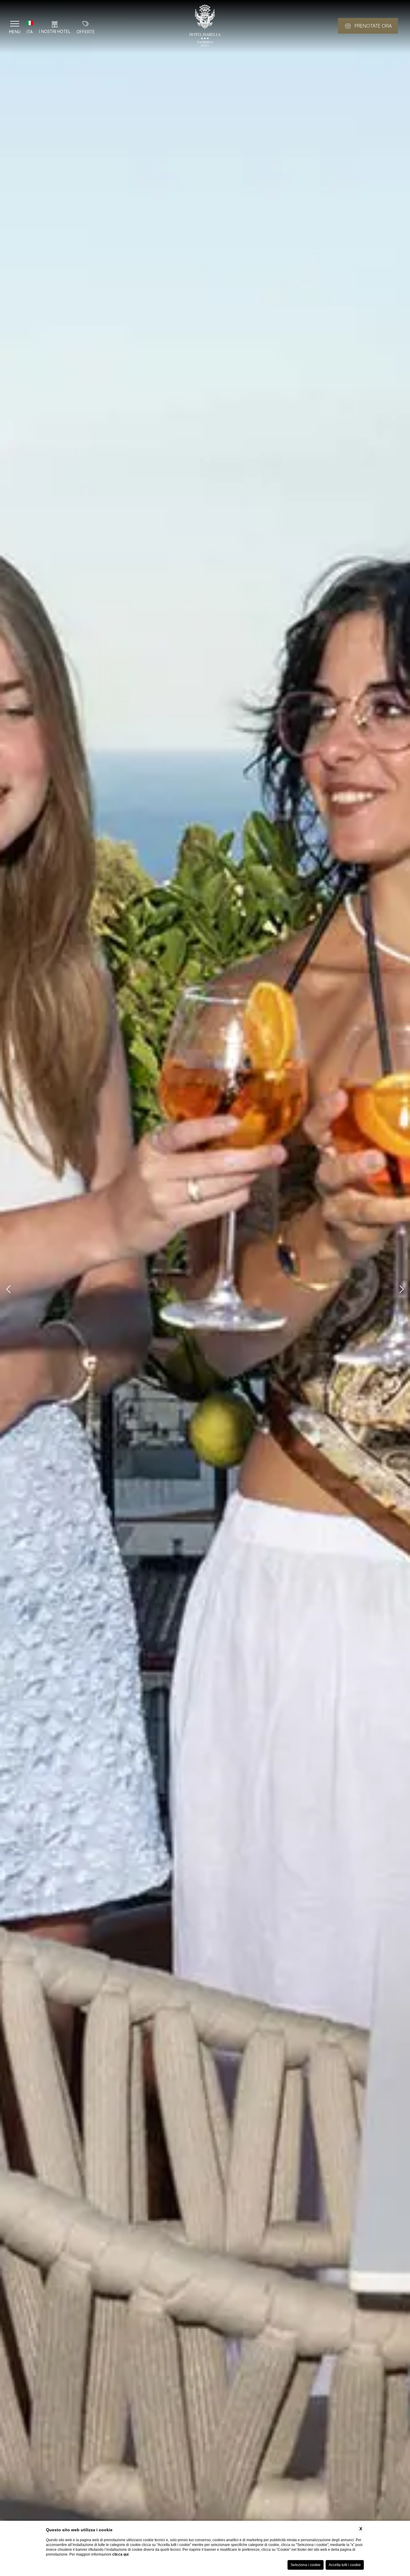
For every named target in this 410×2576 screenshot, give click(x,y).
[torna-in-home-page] (205, 27)
